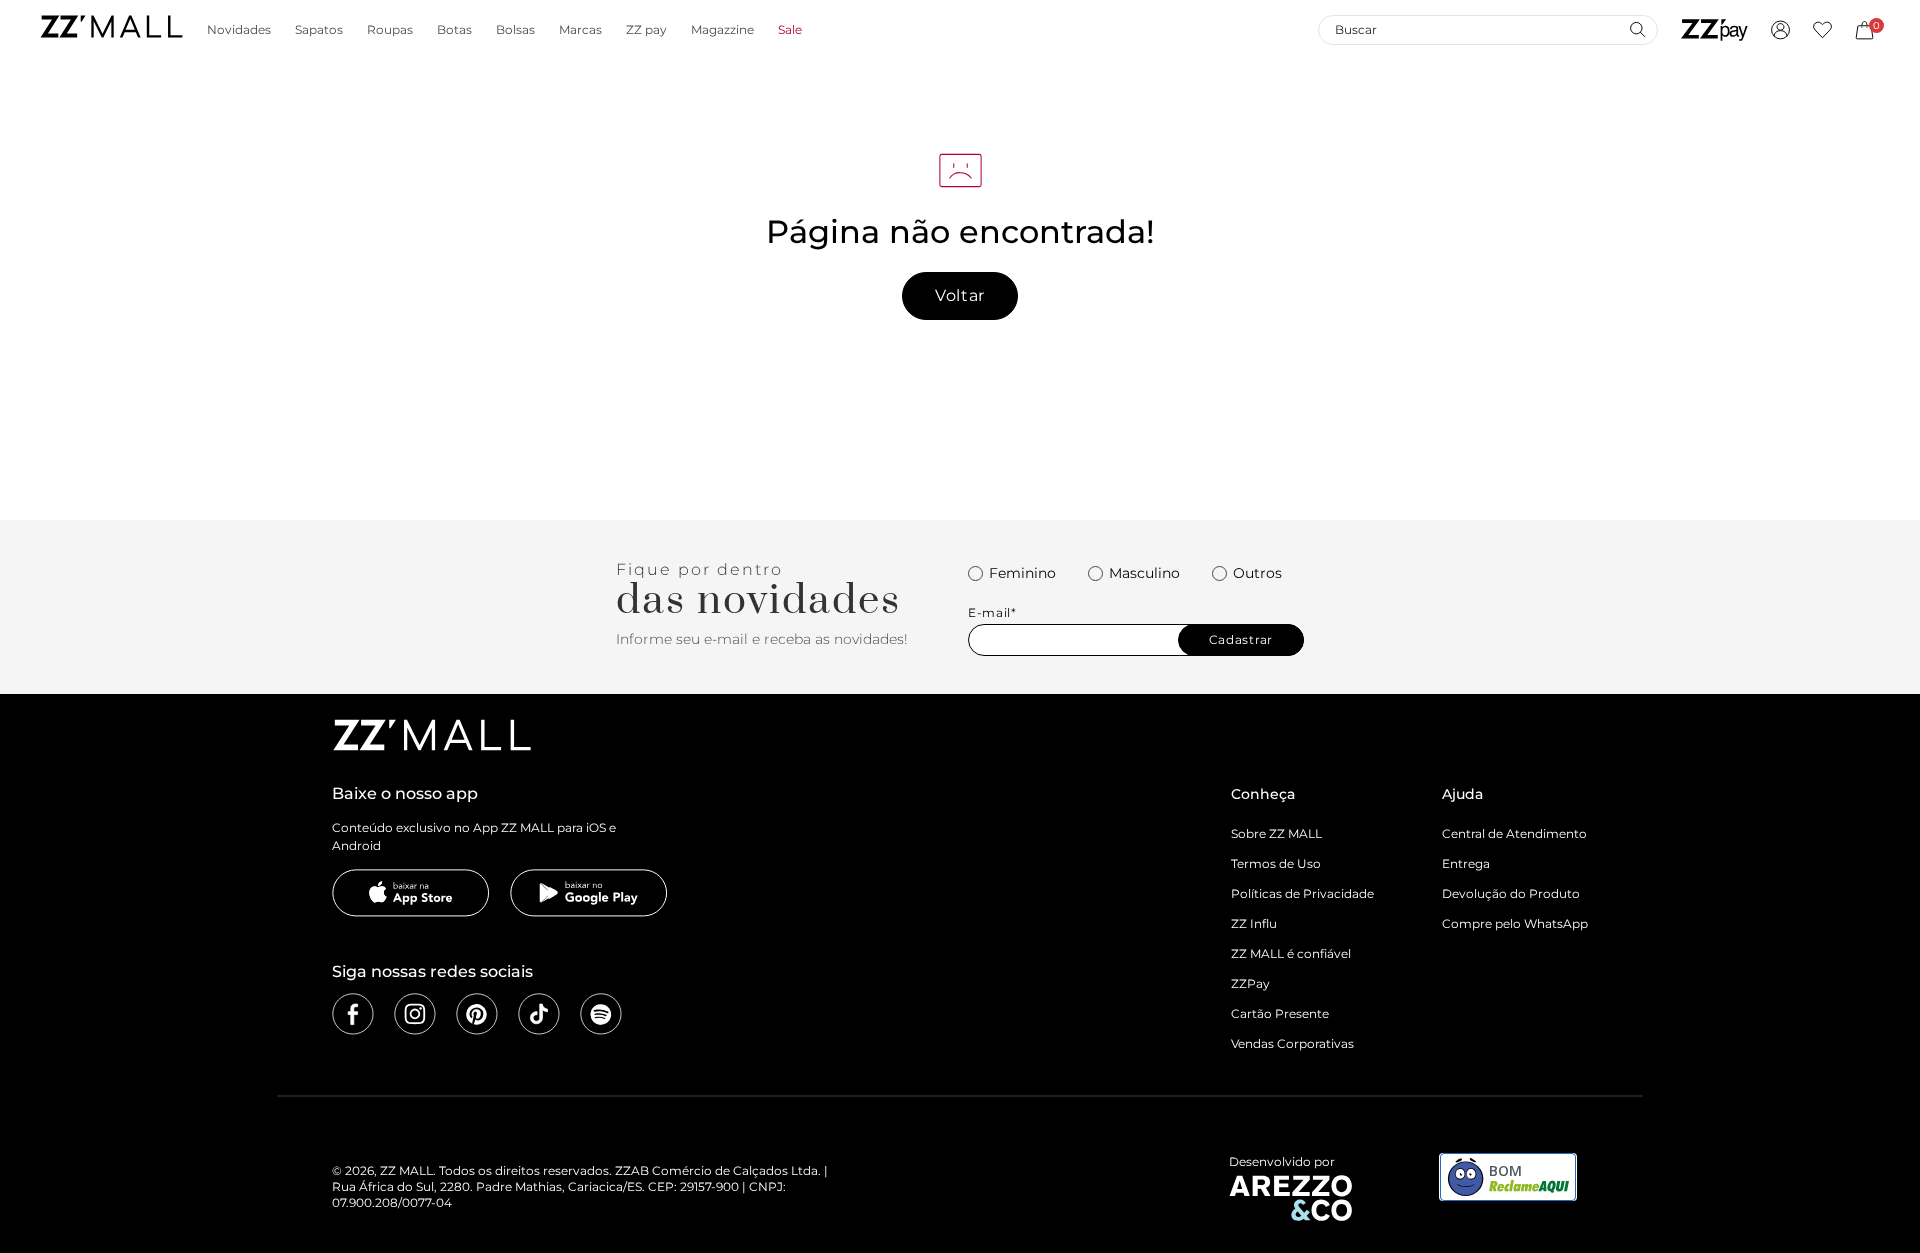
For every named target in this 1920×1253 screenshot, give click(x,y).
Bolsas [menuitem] (515, 30)
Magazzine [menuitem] (722, 30)
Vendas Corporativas (1292, 1043)
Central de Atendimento (1514, 833)
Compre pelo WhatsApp (1515, 923)
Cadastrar (1241, 639)
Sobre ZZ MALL (1276, 833)
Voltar (960, 295)
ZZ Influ (1254, 923)
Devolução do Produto (1511, 893)
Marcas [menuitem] (580, 30)
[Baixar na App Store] (411, 893)
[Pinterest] (477, 1014)
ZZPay (1250, 983)
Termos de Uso (1276, 863)
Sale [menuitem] (790, 30)
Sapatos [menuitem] (319, 30)
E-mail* (992, 613)
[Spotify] (601, 1014)
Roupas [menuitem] (390, 30)
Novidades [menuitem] (239, 30)
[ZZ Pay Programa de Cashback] (1714, 30)
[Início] (111, 29)
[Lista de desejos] (1822, 30)
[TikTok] (539, 1014)
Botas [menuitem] (454, 30)
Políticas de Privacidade (1302, 893)
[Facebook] (353, 1014)
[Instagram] (415, 1014)
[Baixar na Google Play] (589, 893)
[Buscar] (1637, 29)
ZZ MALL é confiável (1291, 953)
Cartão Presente (1280, 1013)
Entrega (1466, 863)
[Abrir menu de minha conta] (1780, 30)
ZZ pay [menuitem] (646, 30)
